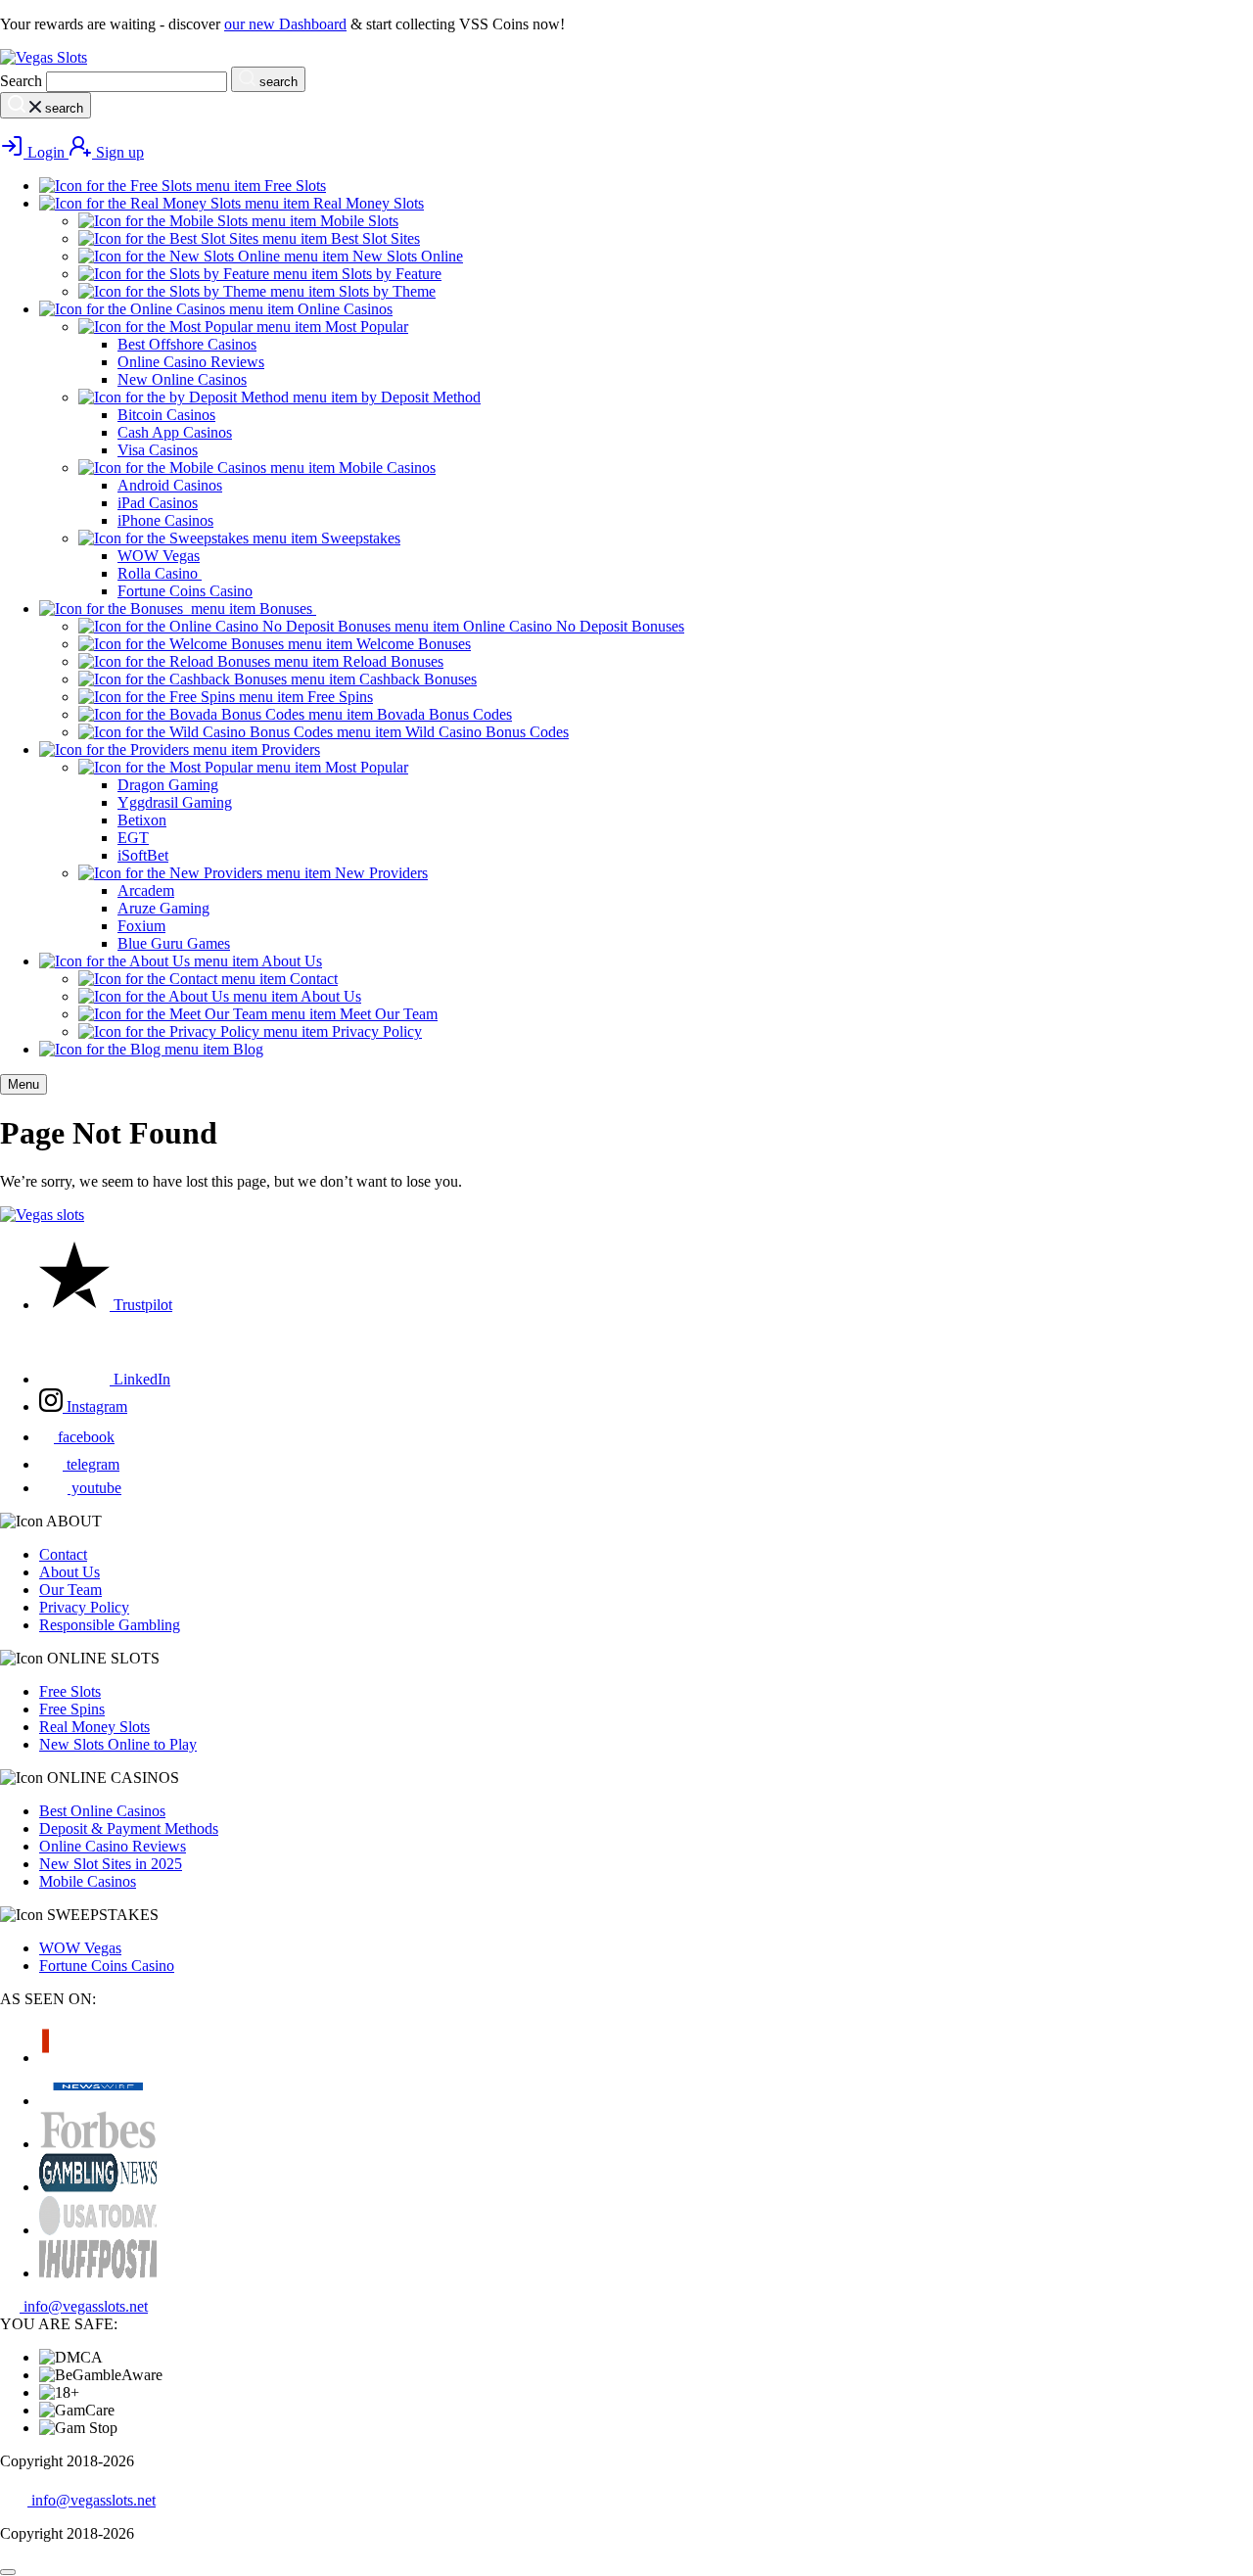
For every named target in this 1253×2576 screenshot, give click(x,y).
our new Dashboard (285, 24)
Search (21, 81)
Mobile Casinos (88, 1881)
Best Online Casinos (102, 1811)
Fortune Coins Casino (107, 1966)
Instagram (95, 1406)
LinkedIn (140, 1379)
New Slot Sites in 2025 (111, 1864)
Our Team (70, 1590)
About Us (70, 1572)
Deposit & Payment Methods (129, 1828)
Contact (63, 1554)
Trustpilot (141, 1305)
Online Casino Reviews (113, 1846)
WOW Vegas (80, 1948)
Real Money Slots (94, 1727)
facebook (84, 1437)
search (277, 82)
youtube (94, 1488)
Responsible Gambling (110, 1625)
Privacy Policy (84, 1607)
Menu (23, 1084)
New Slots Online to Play (118, 1744)
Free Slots (70, 1691)
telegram (91, 1464)
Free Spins (72, 1709)
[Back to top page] (8, 2572)
